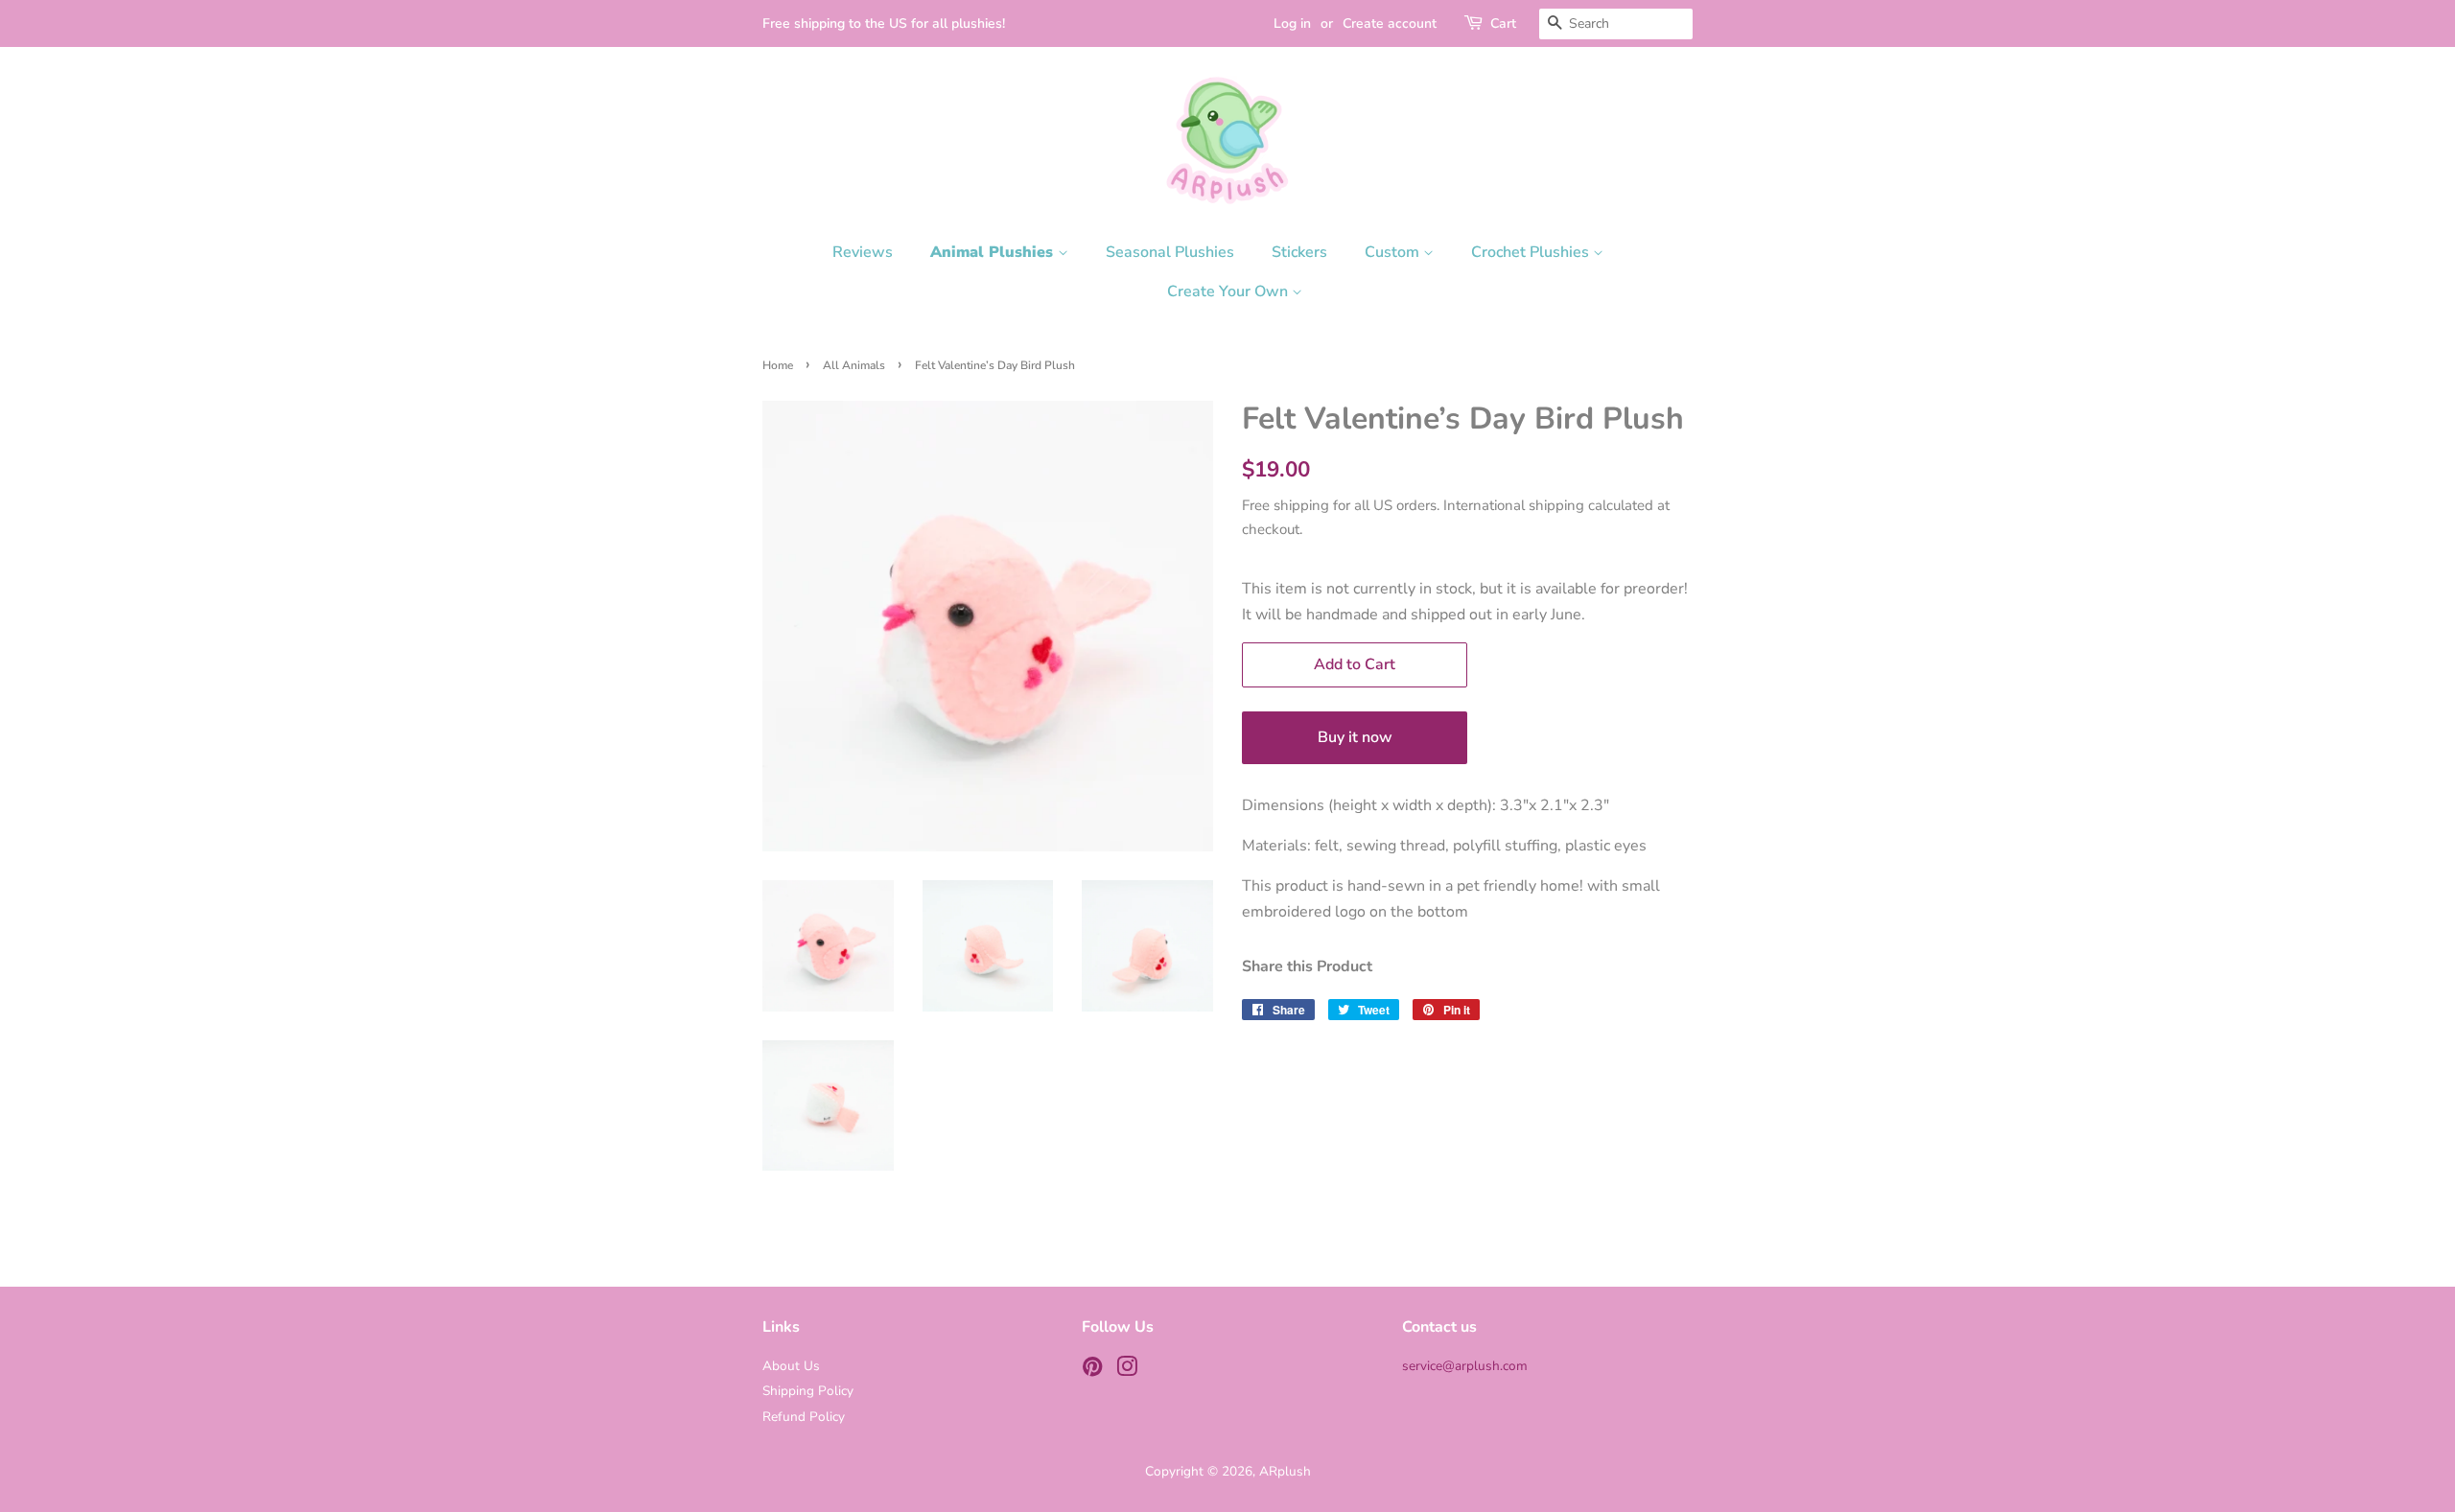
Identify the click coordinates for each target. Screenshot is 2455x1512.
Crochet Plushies (1532, 252)
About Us (791, 1366)
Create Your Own (1229, 291)
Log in (1292, 23)
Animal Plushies (994, 252)
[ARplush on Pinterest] (1092, 1371)
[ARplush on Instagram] (1127, 1371)
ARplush (1285, 1471)
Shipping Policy (808, 1391)
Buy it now (1355, 737)
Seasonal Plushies (1170, 252)
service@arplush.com (1465, 1366)
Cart (1503, 23)
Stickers (1299, 252)
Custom (1394, 252)
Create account (1390, 23)
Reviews (863, 252)
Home (778, 365)
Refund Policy (804, 1417)
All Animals (854, 365)
